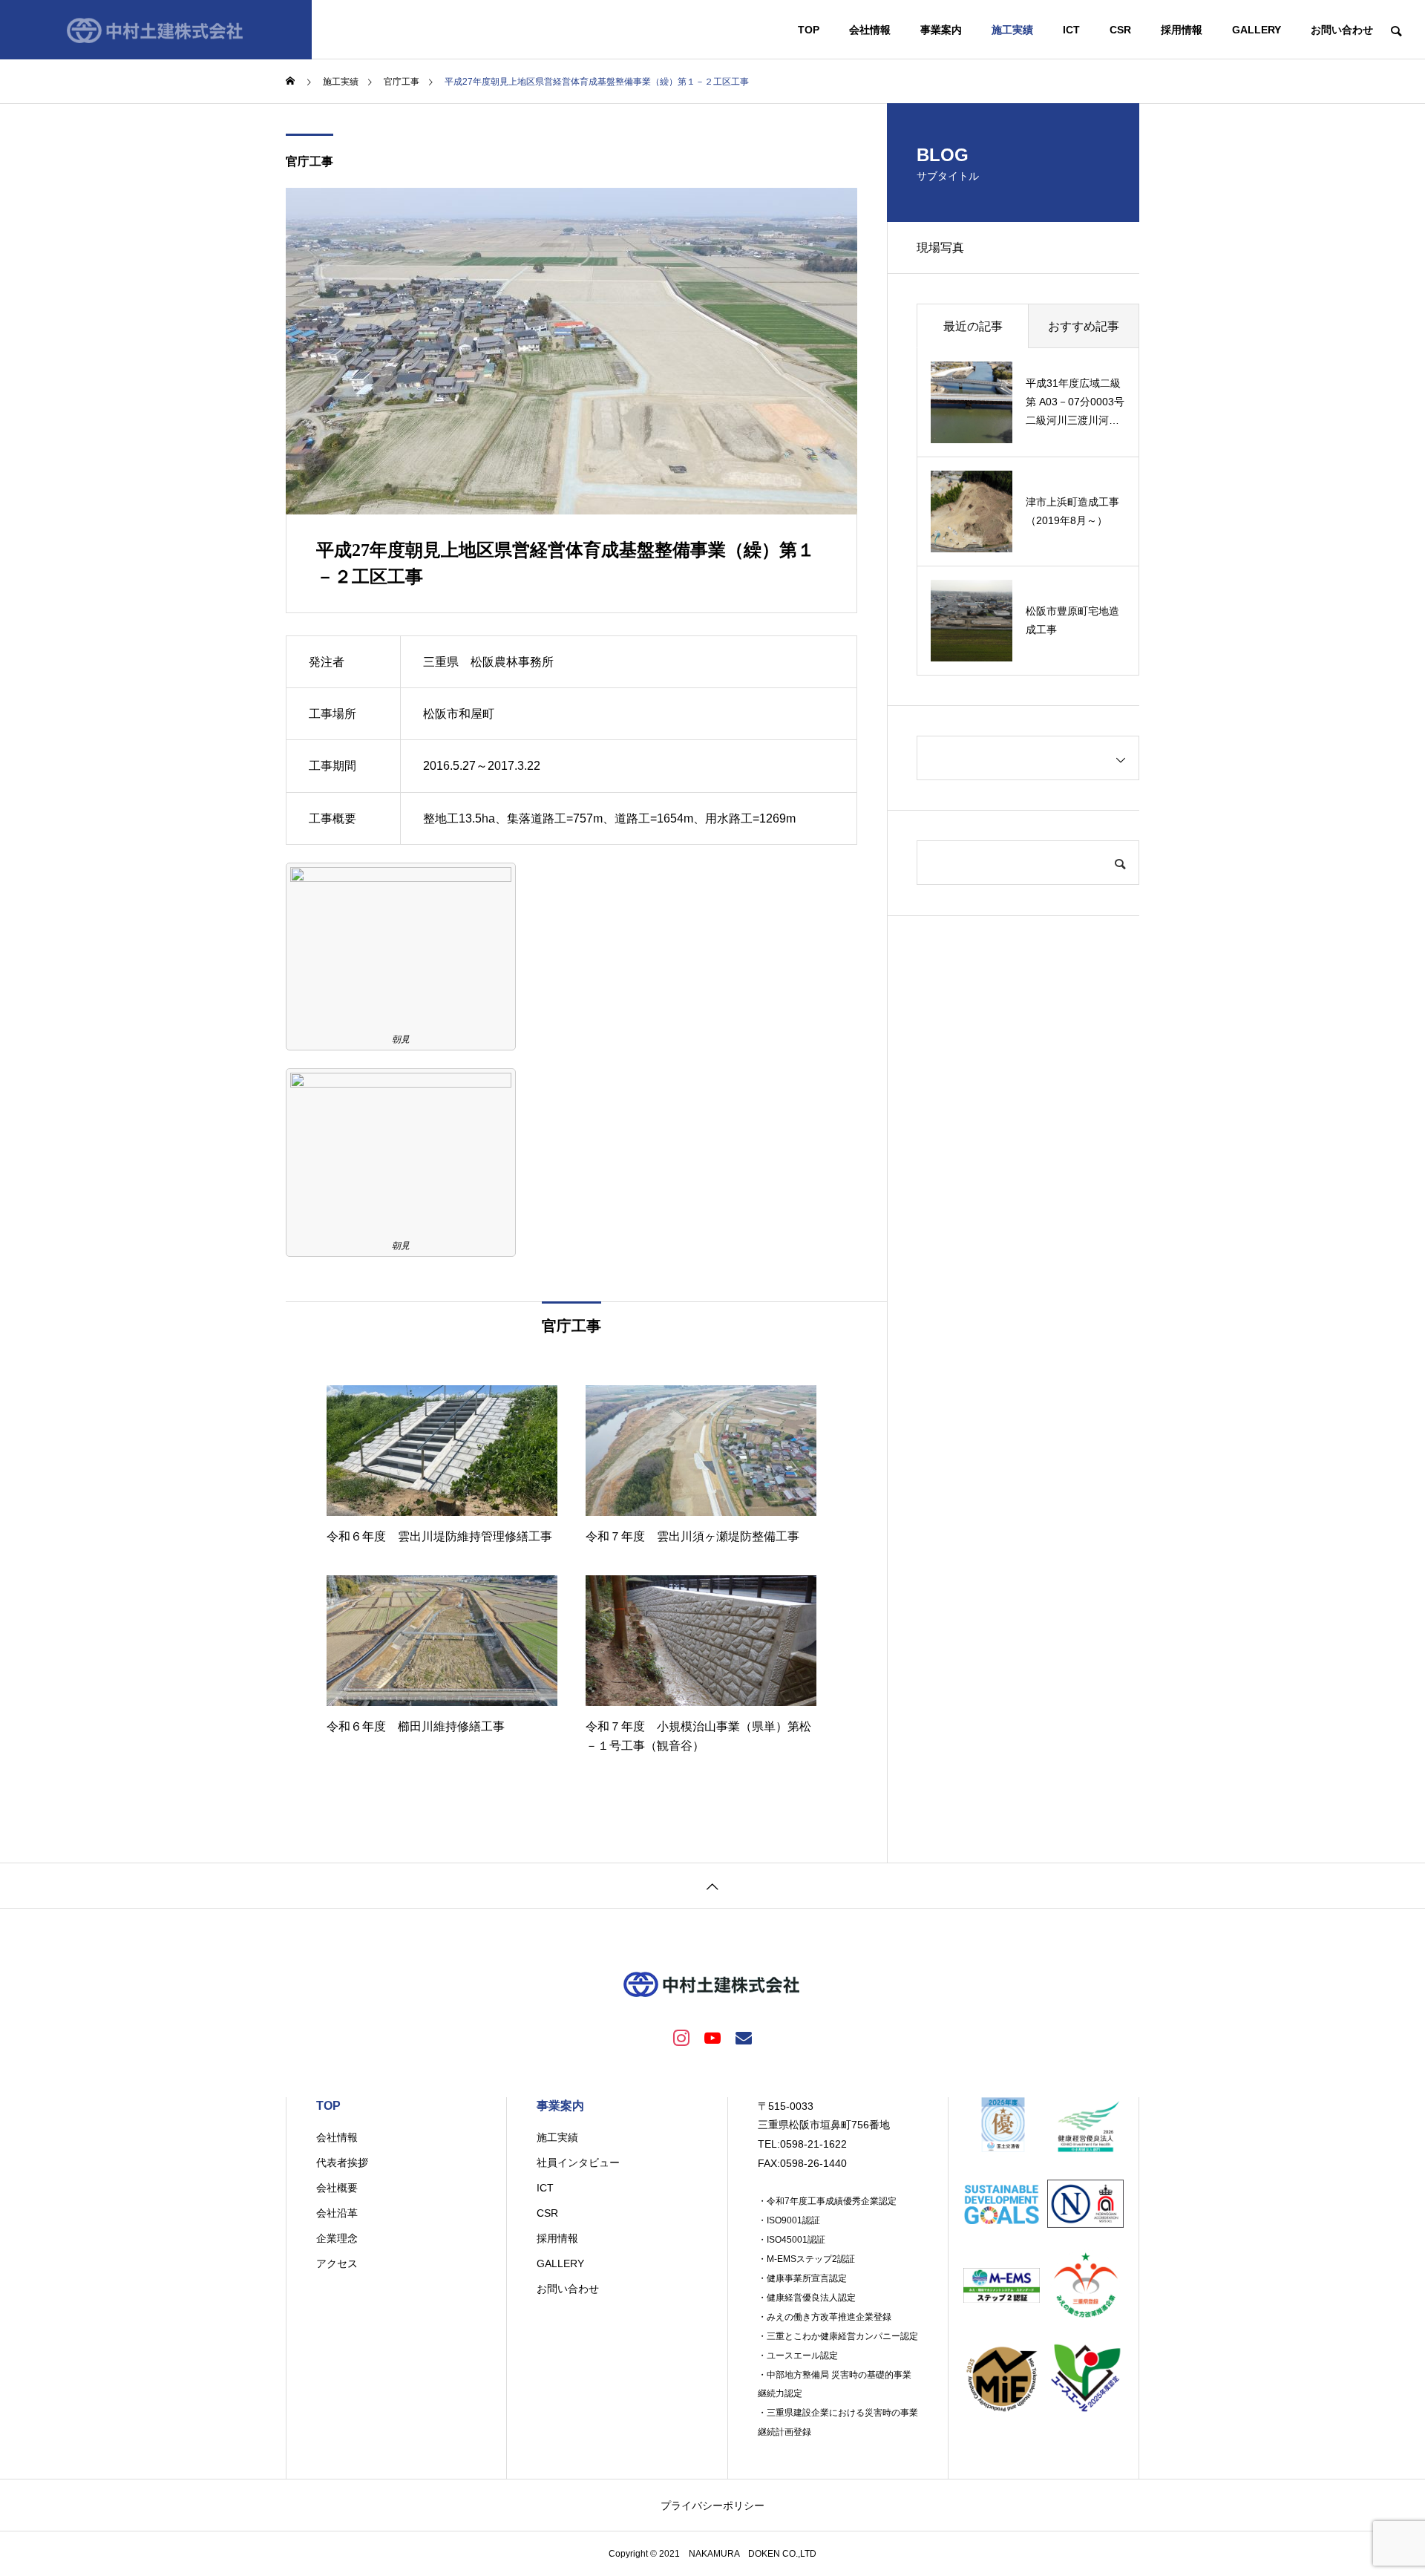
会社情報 (870, 30)
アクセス (337, 2263)
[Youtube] (712, 2037)
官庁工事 (309, 161)
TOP (809, 30)
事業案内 (941, 30)
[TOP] (712, 1885)
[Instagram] (681, 2037)
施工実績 (1012, 30)
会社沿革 (337, 2213)
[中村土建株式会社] (156, 30)
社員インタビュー (578, 2163)
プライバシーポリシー (712, 2505)
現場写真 (940, 248)
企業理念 (337, 2238)
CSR (1120, 30)
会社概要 (337, 2188)
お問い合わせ (1342, 30)
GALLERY (1257, 30)
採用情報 (1182, 30)
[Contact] (744, 2037)
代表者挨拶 (342, 2163)
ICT (1071, 30)
